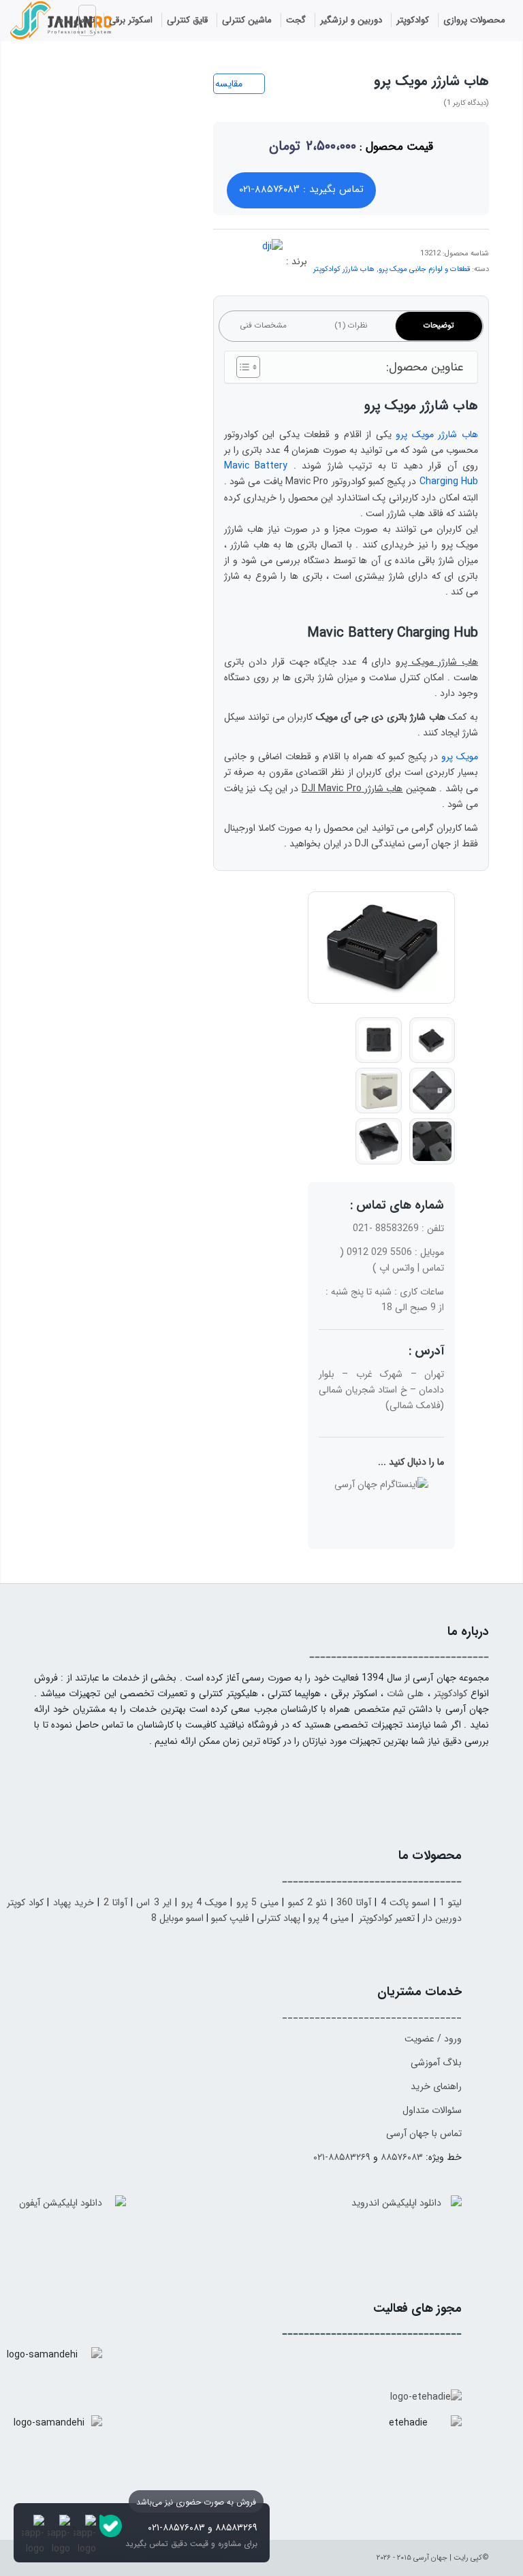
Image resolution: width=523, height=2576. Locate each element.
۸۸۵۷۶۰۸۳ (402, 2157)
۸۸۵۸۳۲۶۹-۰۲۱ (342, 2157)
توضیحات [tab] (439, 325)
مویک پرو (460, 757)
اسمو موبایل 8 (177, 1918)
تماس (433, 1268)
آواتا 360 (354, 1903)
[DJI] (255, 266)
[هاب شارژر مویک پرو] (381, 948)
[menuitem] (475, 20)
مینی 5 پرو (258, 1903)
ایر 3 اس (154, 1903)
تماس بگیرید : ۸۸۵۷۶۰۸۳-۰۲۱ (301, 189)
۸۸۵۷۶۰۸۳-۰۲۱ (176, 2528)
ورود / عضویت (433, 2039)
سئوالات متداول (432, 2110)
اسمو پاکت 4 (406, 1903)
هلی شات (405, 1694)
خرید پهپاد (74, 1903)
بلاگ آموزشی (436, 2063)
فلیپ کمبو (230, 1918)
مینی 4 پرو (328, 1918)
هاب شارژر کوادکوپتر (344, 269)
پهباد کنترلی (279, 1918)
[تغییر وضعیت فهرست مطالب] (241, 367)
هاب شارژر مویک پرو (437, 434)
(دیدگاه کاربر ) (466, 103)
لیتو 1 (450, 1903)
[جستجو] (33, 22)
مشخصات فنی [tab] (263, 325)
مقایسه (229, 84)
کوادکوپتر (450, 1694)
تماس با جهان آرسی (424, 2133)
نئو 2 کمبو (308, 1903)
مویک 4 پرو (204, 1903)
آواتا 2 (115, 1903)
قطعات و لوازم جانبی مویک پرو (424, 269)
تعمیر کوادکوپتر (387, 1918)
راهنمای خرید (436, 2086)
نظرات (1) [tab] (351, 325)
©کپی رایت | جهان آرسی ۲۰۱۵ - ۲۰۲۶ (433, 2558)
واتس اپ (397, 1268)
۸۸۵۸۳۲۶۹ (236, 2528)
